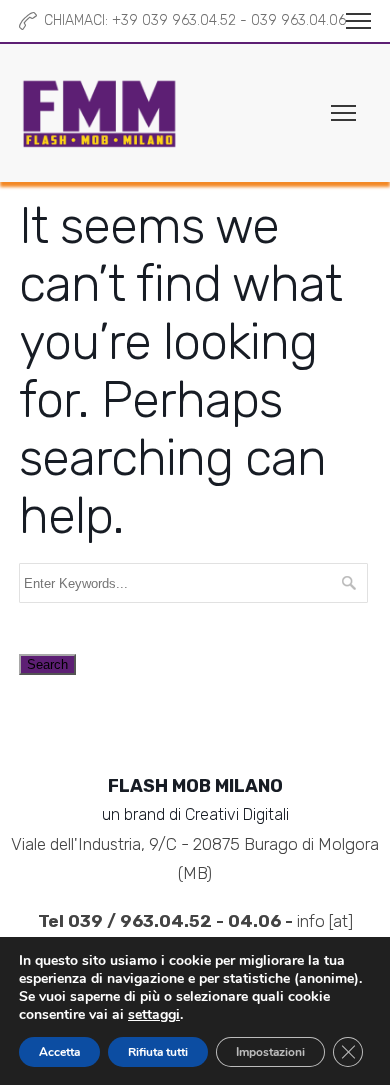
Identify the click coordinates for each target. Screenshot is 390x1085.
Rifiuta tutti (158, 1052)
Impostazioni (270, 1052)
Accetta (59, 1052)
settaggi (154, 1015)
